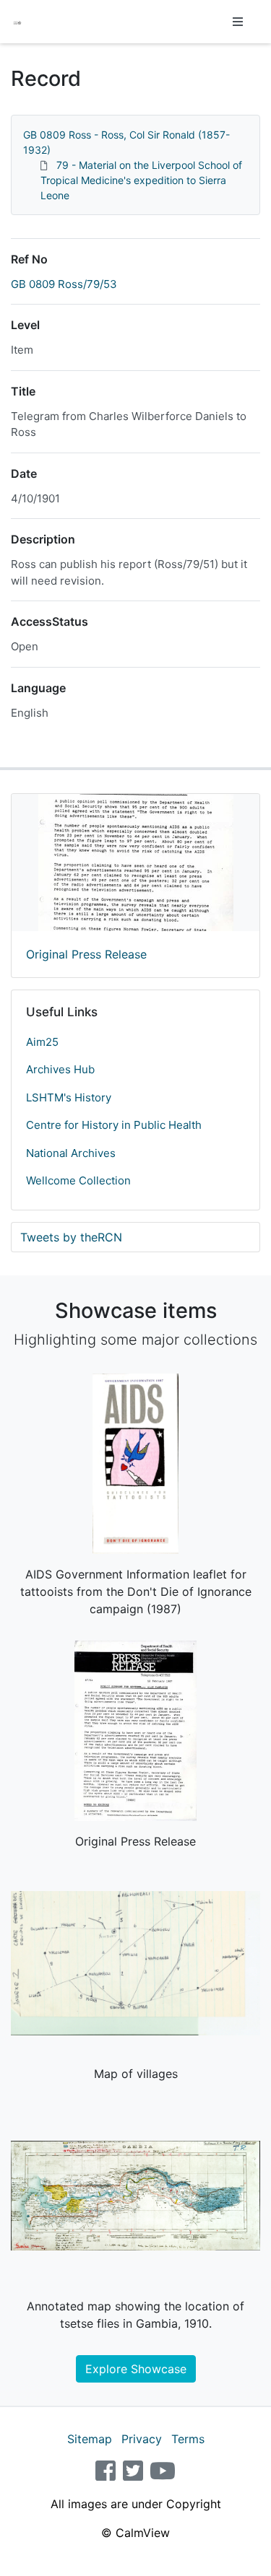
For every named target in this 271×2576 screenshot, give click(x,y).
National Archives (71, 1153)
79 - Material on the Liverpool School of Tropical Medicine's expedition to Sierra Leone (141, 180)
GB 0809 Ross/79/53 (64, 284)
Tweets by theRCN (71, 1237)
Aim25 (42, 1042)
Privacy (142, 2439)
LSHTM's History (69, 1097)
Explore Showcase (136, 2369)
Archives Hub (60, 1069)
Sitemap (90, 2439)
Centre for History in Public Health (114, 1125)
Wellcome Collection (78, 1180)
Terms (188, 2439)
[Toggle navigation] (238, 22)
